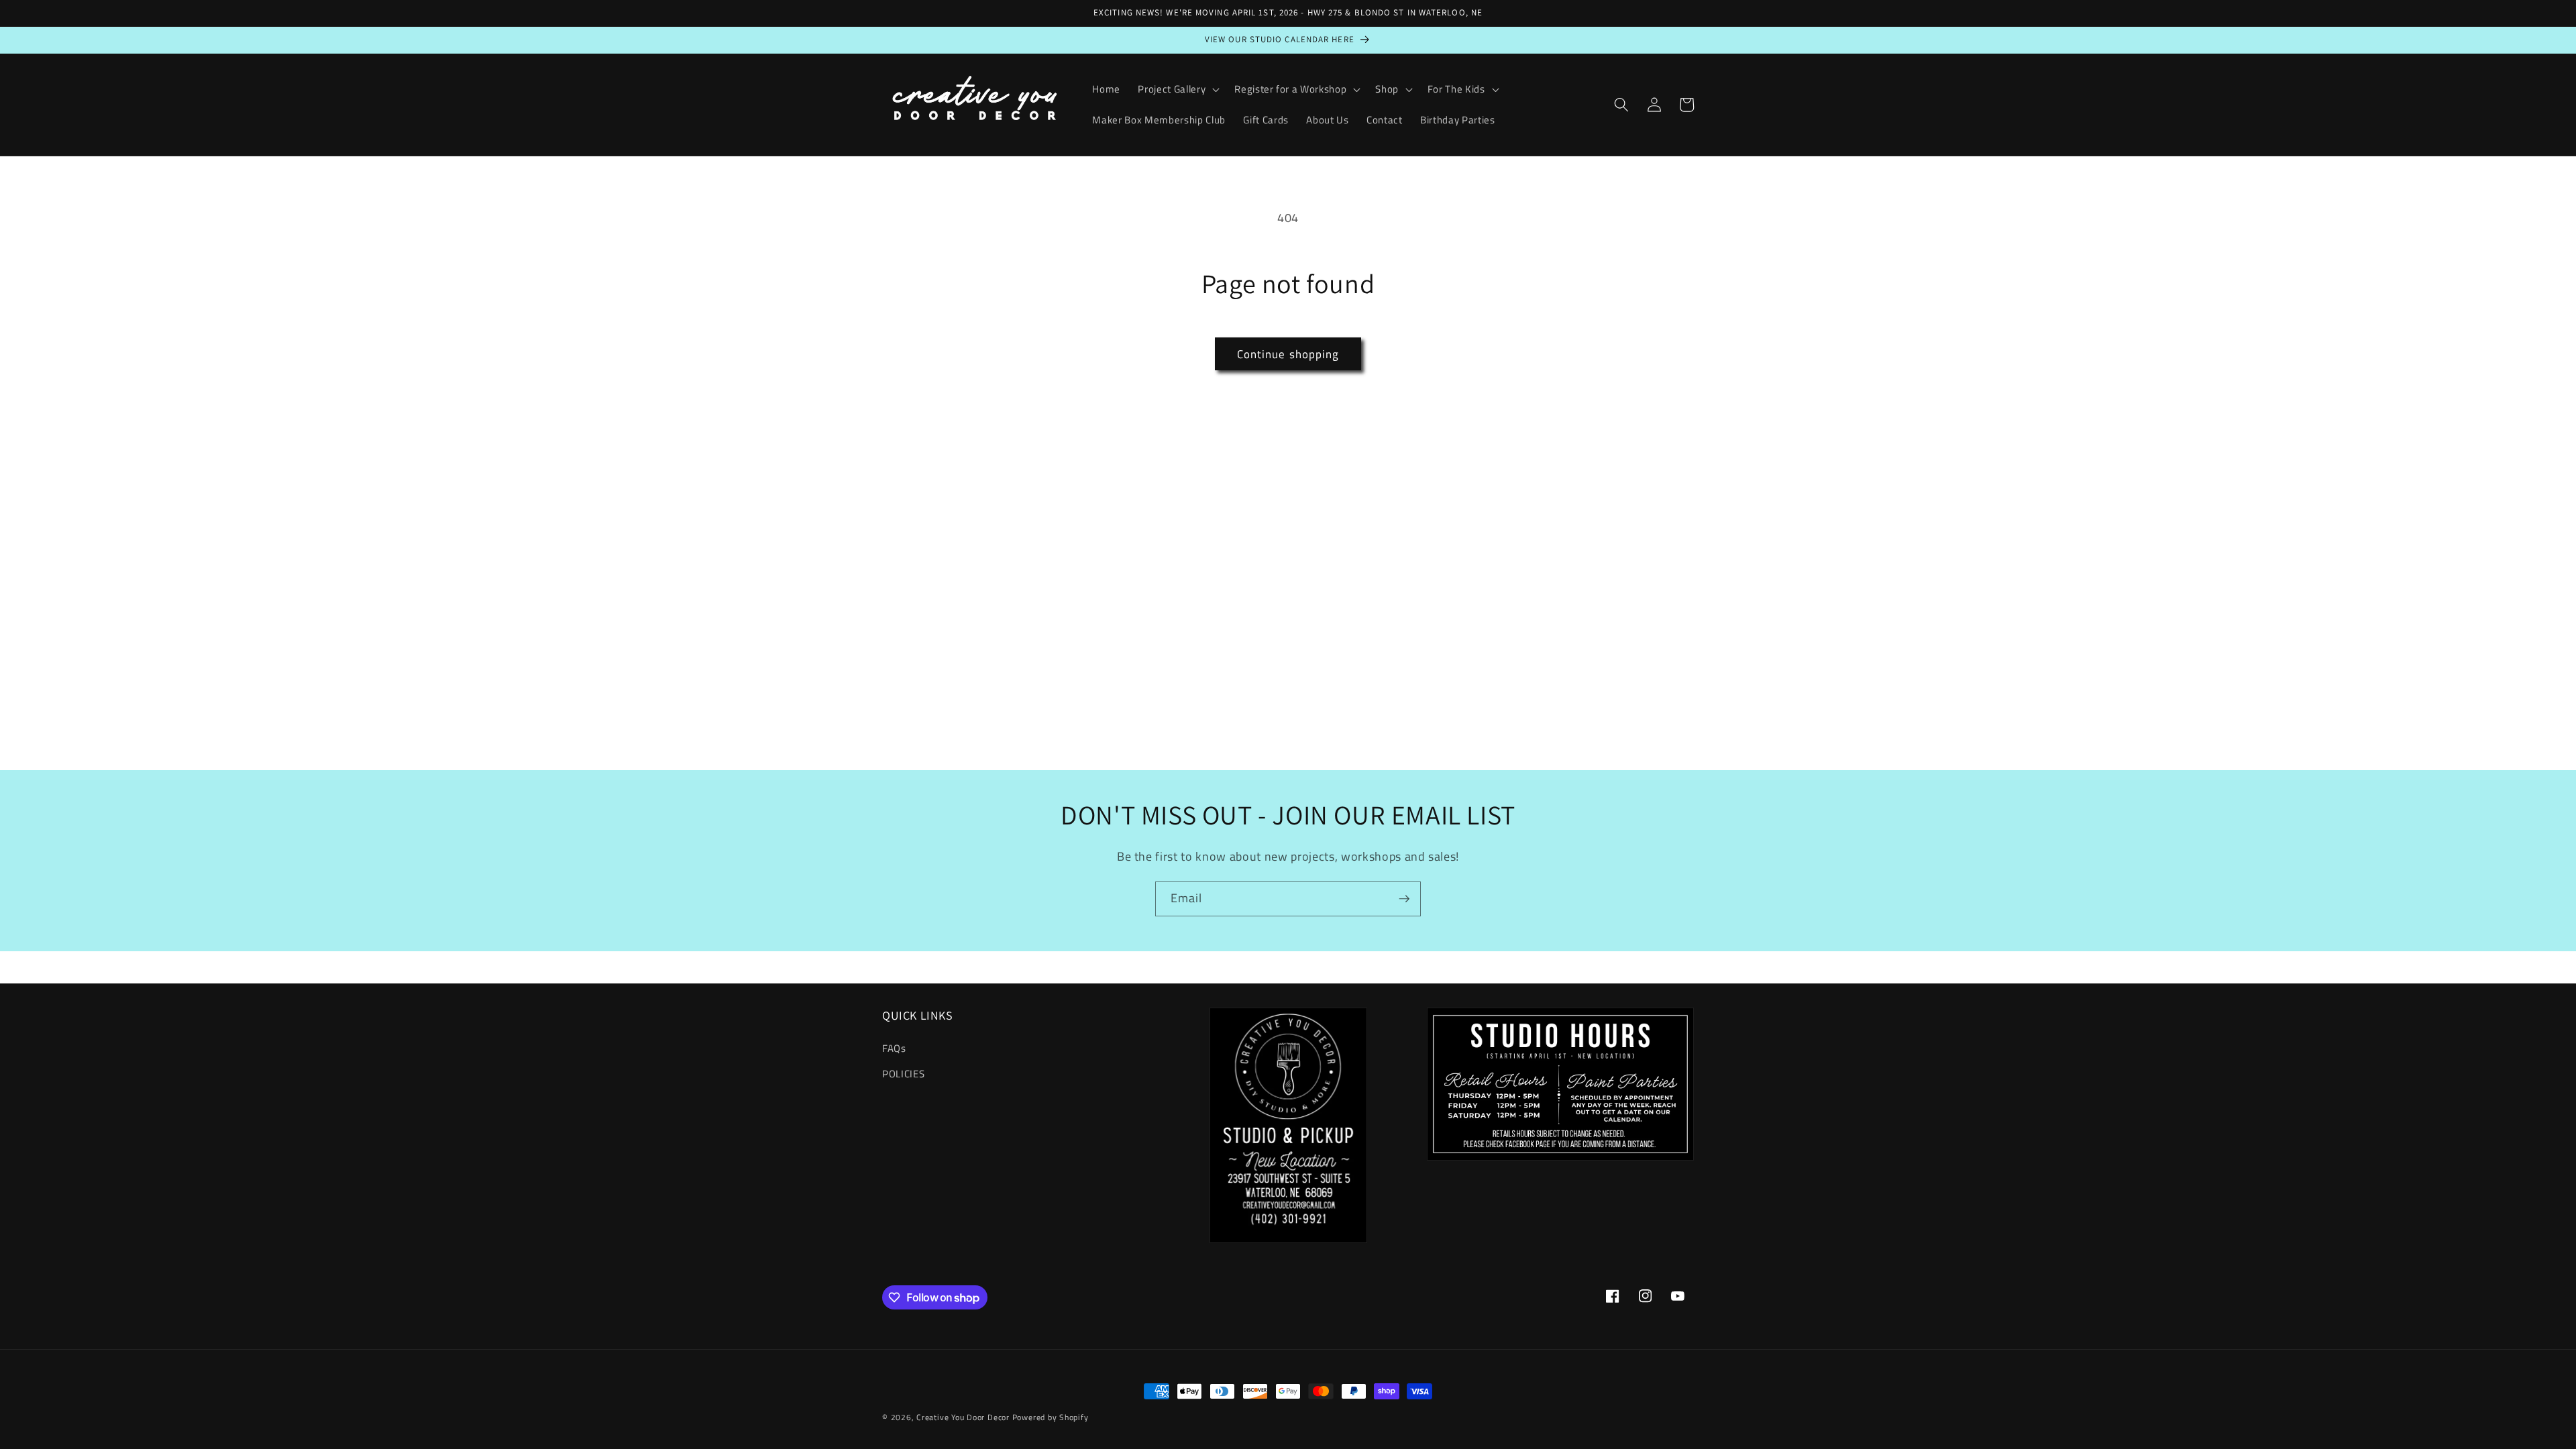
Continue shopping (1288, 354)
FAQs (894, 1048)
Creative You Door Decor (963, 1417)
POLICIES (903, 1074)
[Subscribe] (1404, 899)
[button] (1177, 89)
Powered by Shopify (1051, 1417)
